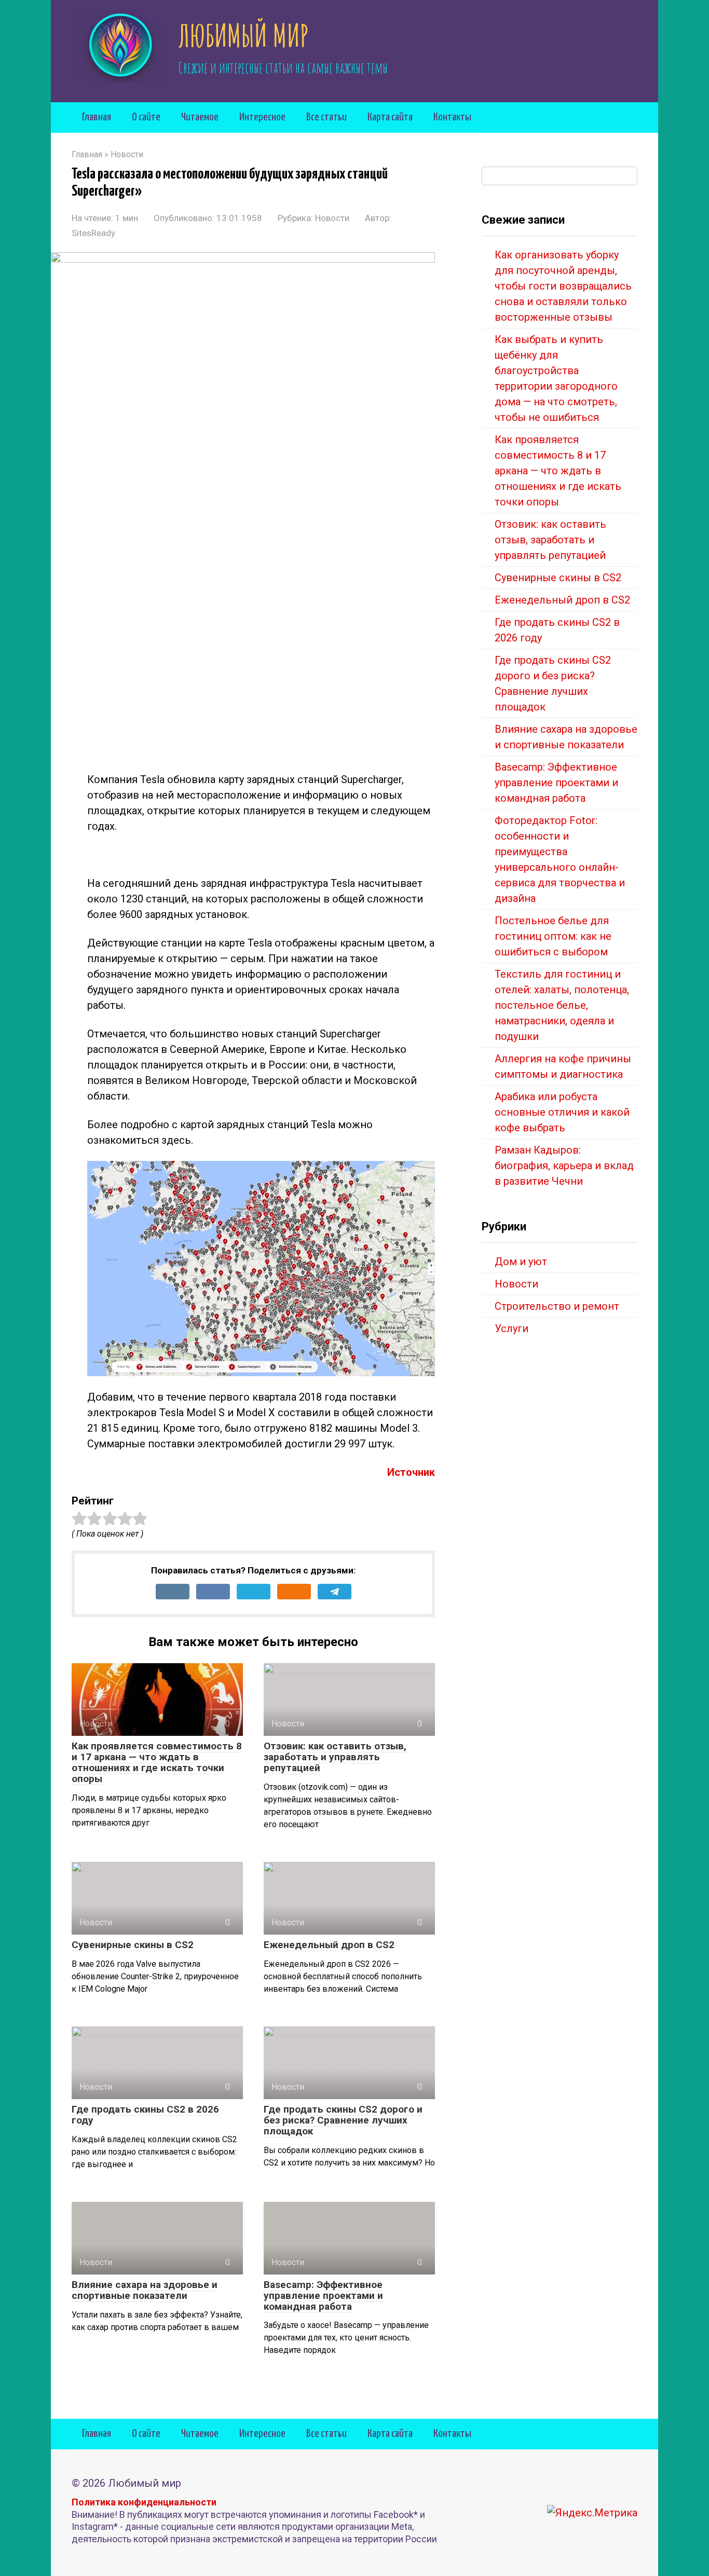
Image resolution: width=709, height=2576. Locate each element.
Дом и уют (521, 1262)
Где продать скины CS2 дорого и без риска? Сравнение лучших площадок (343, 2120)
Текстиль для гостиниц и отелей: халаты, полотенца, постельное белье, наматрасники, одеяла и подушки (562, 1005)
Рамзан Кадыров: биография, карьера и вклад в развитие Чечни (564, 1166)
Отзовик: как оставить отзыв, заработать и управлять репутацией (335, 1757)
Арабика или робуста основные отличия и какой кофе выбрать (562, 1112)
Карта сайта (390, 117)
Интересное (262, 117)
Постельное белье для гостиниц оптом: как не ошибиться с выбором (553, 936)
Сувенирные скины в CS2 (133, 1945)
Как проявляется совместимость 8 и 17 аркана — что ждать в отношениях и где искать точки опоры (157, 1762)
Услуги (512, 1328)
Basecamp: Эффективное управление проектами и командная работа (323, 2296)
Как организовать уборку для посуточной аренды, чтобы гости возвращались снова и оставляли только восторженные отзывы (563, 286)
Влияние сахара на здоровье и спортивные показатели (145, 2290)
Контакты (452, 117)
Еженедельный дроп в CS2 (329, 1945)
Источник (411, 1472)
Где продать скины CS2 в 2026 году (145, 2115)
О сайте (146, 117)
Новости (332, 218)
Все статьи (326, 117)
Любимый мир (243, 35)
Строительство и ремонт (557, 1306)
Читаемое (200, 117)
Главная (97, 117)
